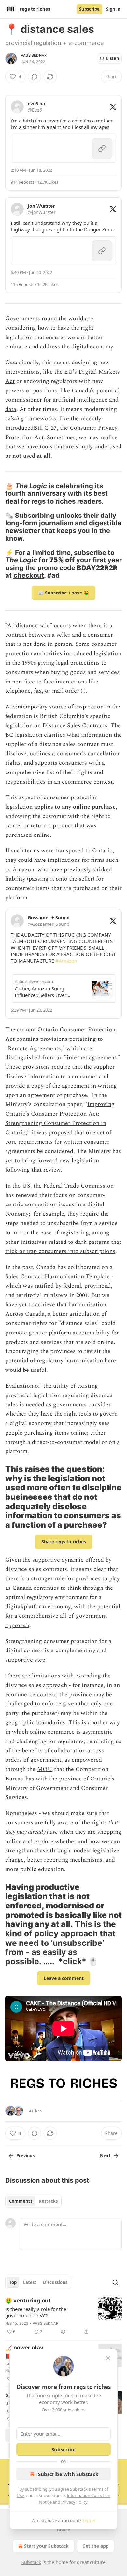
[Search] (115, 2282)
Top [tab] (13, 2282)
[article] (63, 2316)
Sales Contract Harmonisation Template (57, 1276)
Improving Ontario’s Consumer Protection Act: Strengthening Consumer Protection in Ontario (60, 1118)
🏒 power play (24, 2348)
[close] (108, 2358)
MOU (45, 1769)
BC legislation (24, 735)
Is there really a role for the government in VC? (36, 2312)
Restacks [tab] (48, 2201)
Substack (31, 2562)
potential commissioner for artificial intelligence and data (62, 400)
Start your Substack (46, 2546)
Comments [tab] (21, 2201)
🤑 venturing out (28, 2301)
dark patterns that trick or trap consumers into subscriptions (63, 1247)
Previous (25, 2156)
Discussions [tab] (55, 2282)
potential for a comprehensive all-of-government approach (63, 1616)
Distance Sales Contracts (75, 726)
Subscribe (89, 9)
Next (105, 2156)
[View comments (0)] (35, 77)
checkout (29, 575)
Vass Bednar (34, 55)
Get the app (96, 2546)
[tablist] (33, 2201)
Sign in (113, 9)
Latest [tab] (30, 2282)
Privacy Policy (74, 2502)
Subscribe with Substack (68, 2474)
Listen (113, 58)
